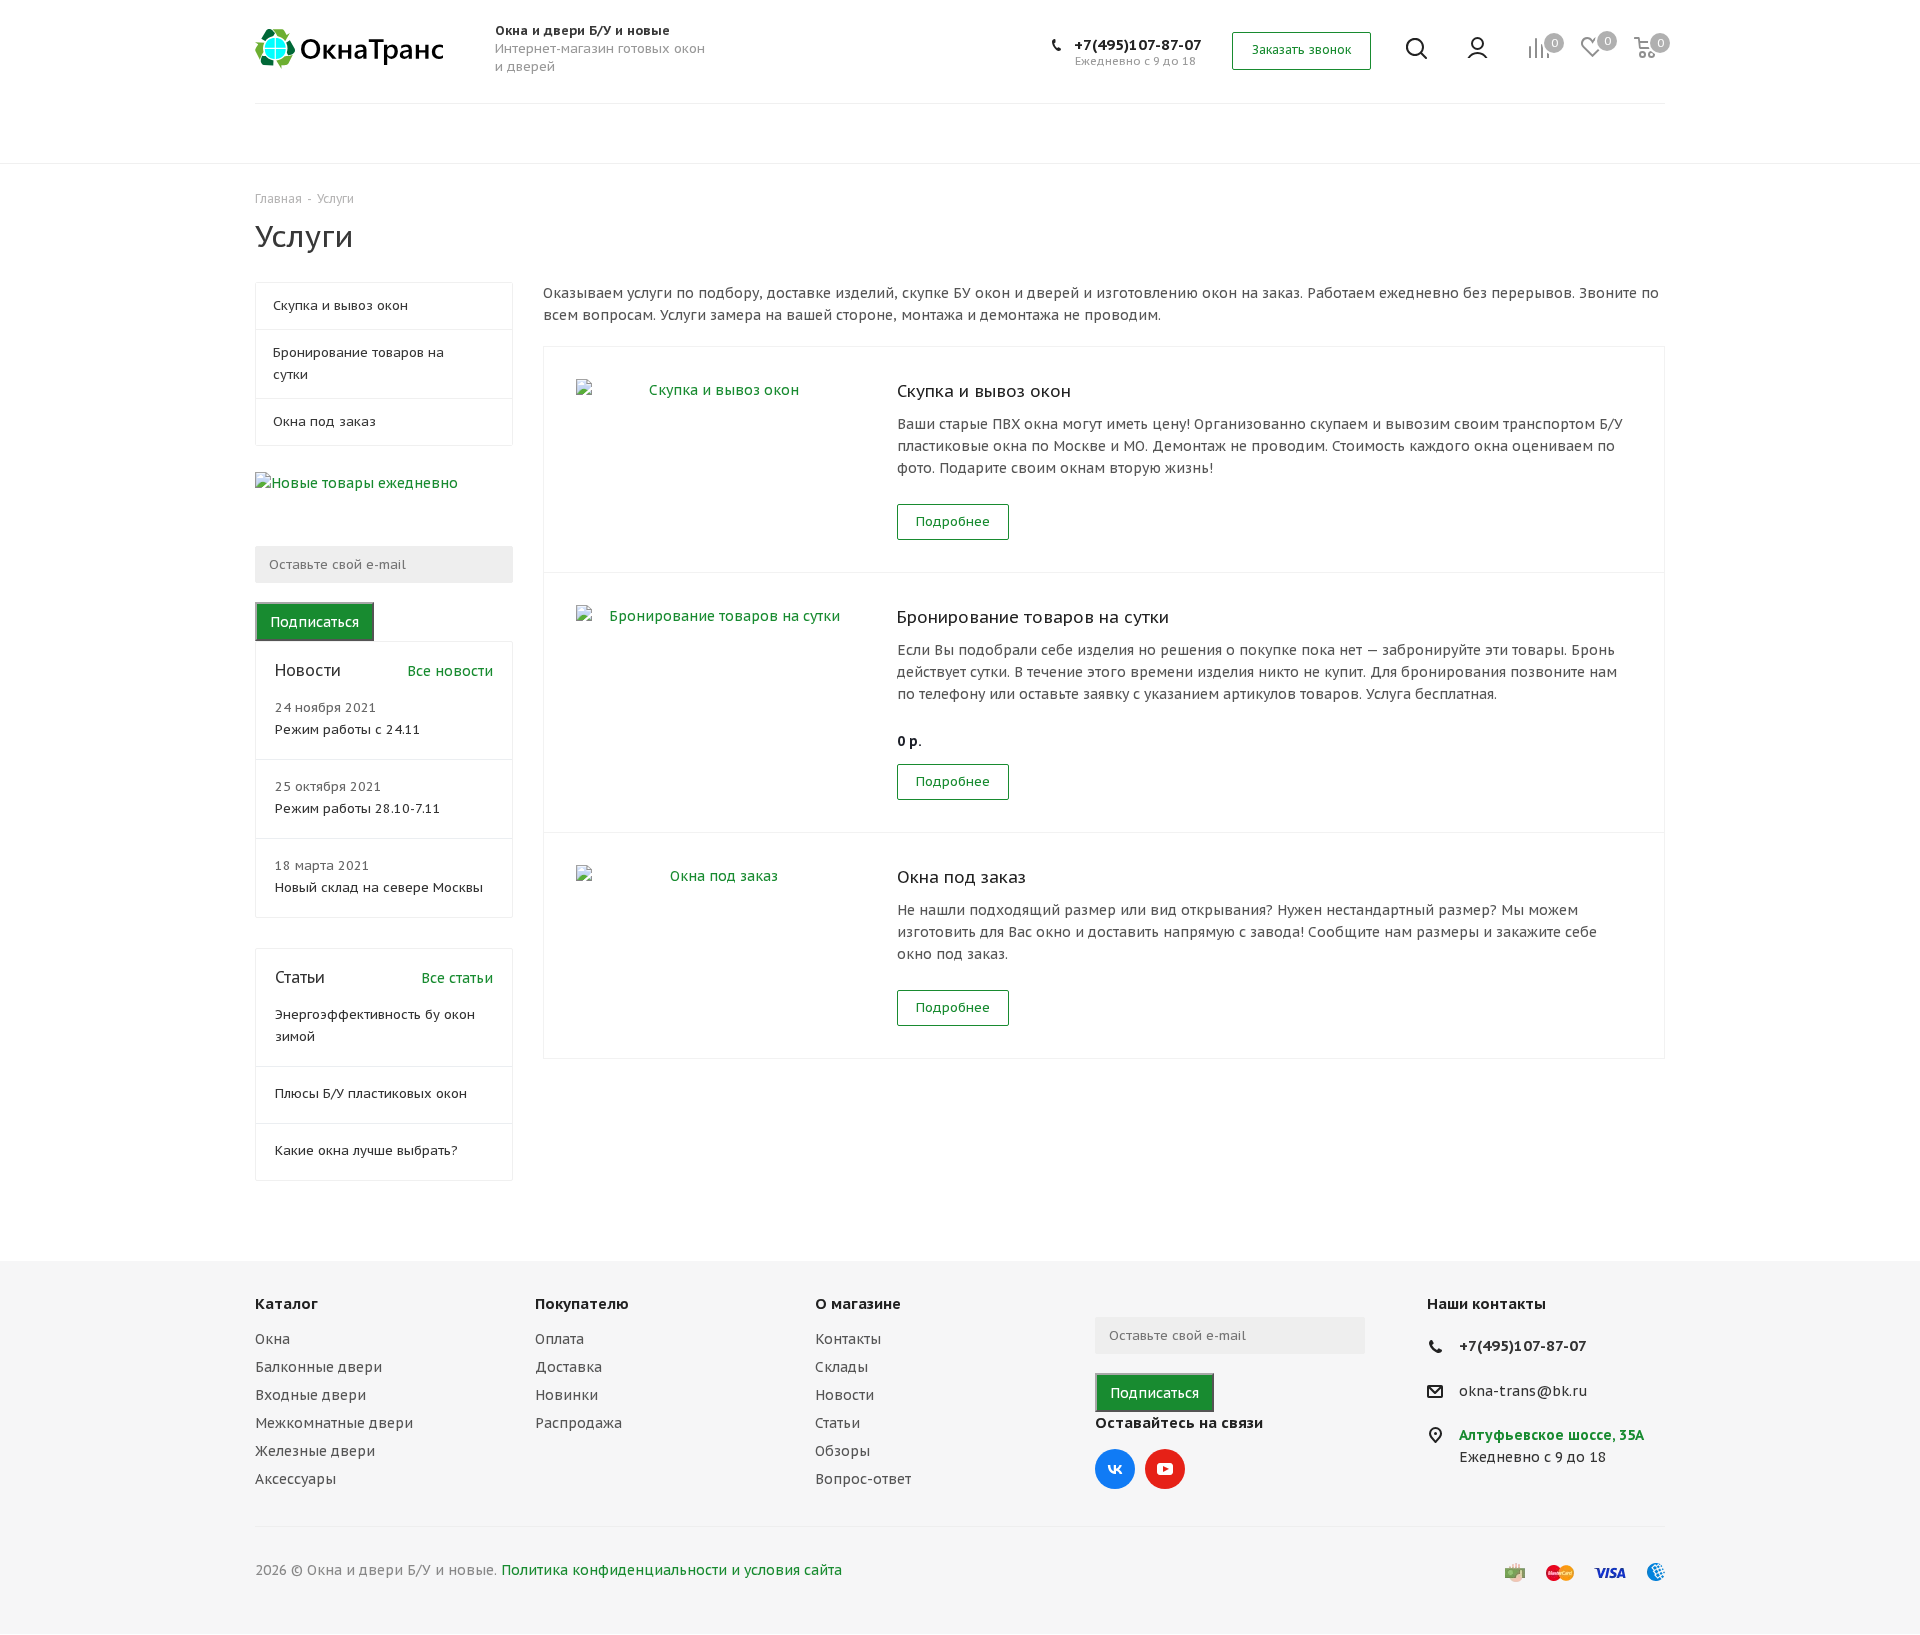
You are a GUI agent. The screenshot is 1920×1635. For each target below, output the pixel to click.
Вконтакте (1115, 1469)
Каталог (286, 1303)
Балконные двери (318, 1367)
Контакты (848, 1339)
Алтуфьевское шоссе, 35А (1551, 1435)
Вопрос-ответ (863, 1479)
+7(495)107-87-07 (1138, 44)
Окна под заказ (961, 877)
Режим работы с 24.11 (348, 729)
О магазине (858, 1303)
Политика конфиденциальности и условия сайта (671, 1570)
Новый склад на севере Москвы (379, 887)
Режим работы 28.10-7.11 (358, 808)
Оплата (559, 1339)
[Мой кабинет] (1477, 49)
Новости (844, 1395)
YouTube (1165, 1469)
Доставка (568, 1367)
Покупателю (582, 1303)
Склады (841, 1367)
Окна (272, 1339)
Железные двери (315, 1451)
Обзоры (842, 1451)
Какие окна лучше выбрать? (366, 1150)
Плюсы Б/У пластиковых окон (371, 1093)
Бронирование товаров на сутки (1033, 617)
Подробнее (953, 521)
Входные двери (310, 1395)
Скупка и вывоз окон (984, 391)
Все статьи (457, 978)
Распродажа (578, 1423)
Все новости (450, 671)
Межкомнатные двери (334, 1423)
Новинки (566, 1395)
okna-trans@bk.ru (1523, 1391)
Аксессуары (295, 1479)
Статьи (837, 1423)
